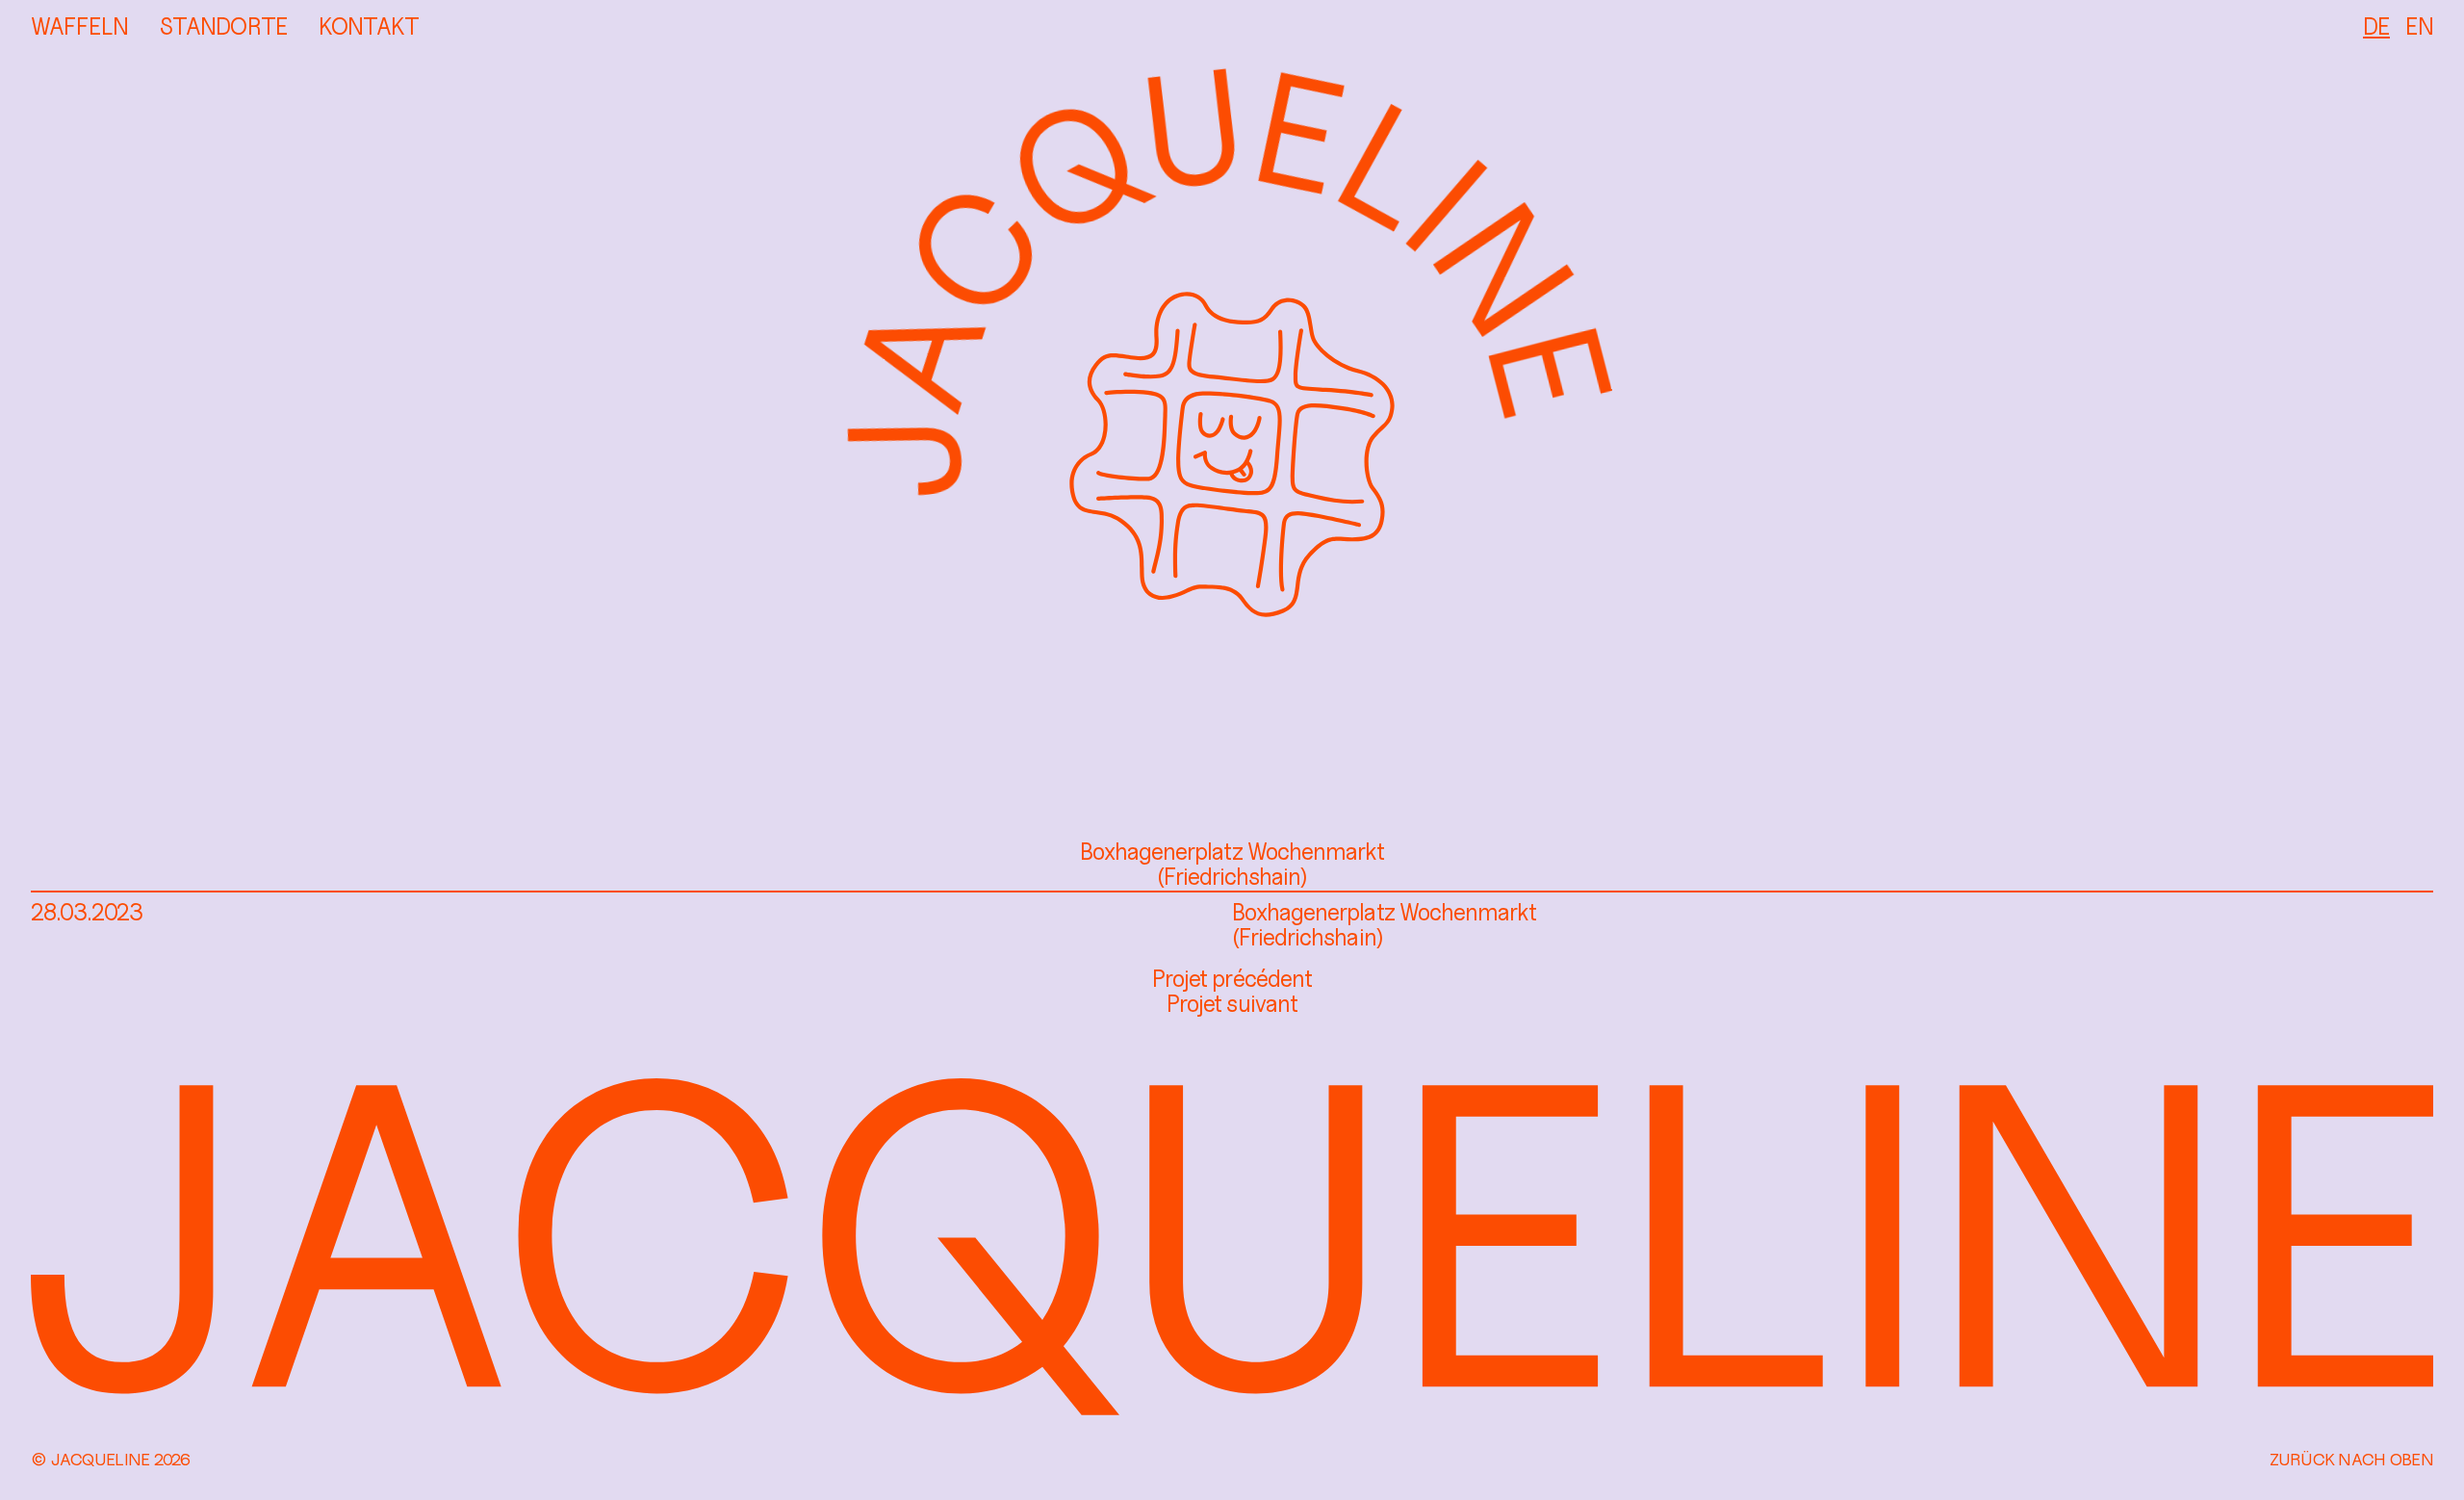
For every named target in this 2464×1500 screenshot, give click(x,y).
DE (2376, 26)
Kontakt (369, 26)
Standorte (223, 26)
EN (2419, 26)
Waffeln (79, 26)
